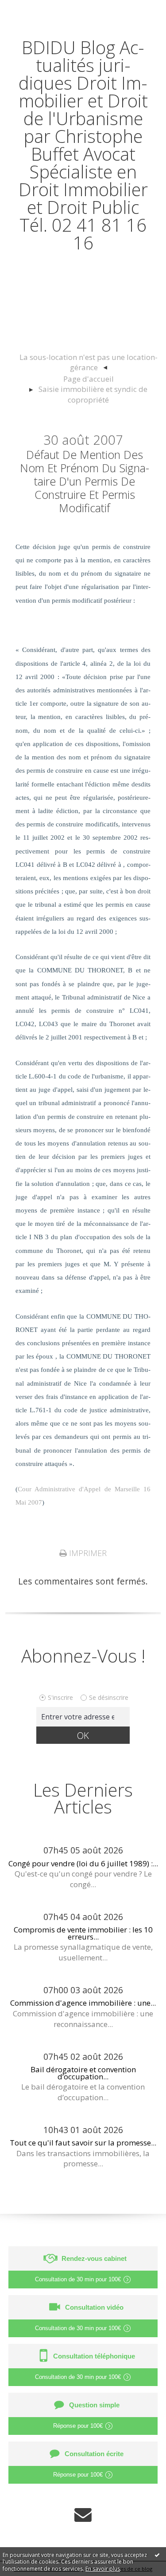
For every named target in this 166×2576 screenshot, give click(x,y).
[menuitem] (88, 363)
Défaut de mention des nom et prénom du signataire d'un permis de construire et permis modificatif (85, 481)
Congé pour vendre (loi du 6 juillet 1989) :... (83, 1863)
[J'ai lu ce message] (157, 2555)
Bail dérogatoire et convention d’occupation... (83, 2073)
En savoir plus (103, 2569)
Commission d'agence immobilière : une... (83, 2003)
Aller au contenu (39, 10)
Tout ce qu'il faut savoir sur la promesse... (83, 2143)
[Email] (83, 2515)
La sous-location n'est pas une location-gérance (89, 362)
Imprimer (87, 1553)
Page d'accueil (89, 379)
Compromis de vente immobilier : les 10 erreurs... (83, 1933)
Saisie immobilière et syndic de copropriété (93, 394)
